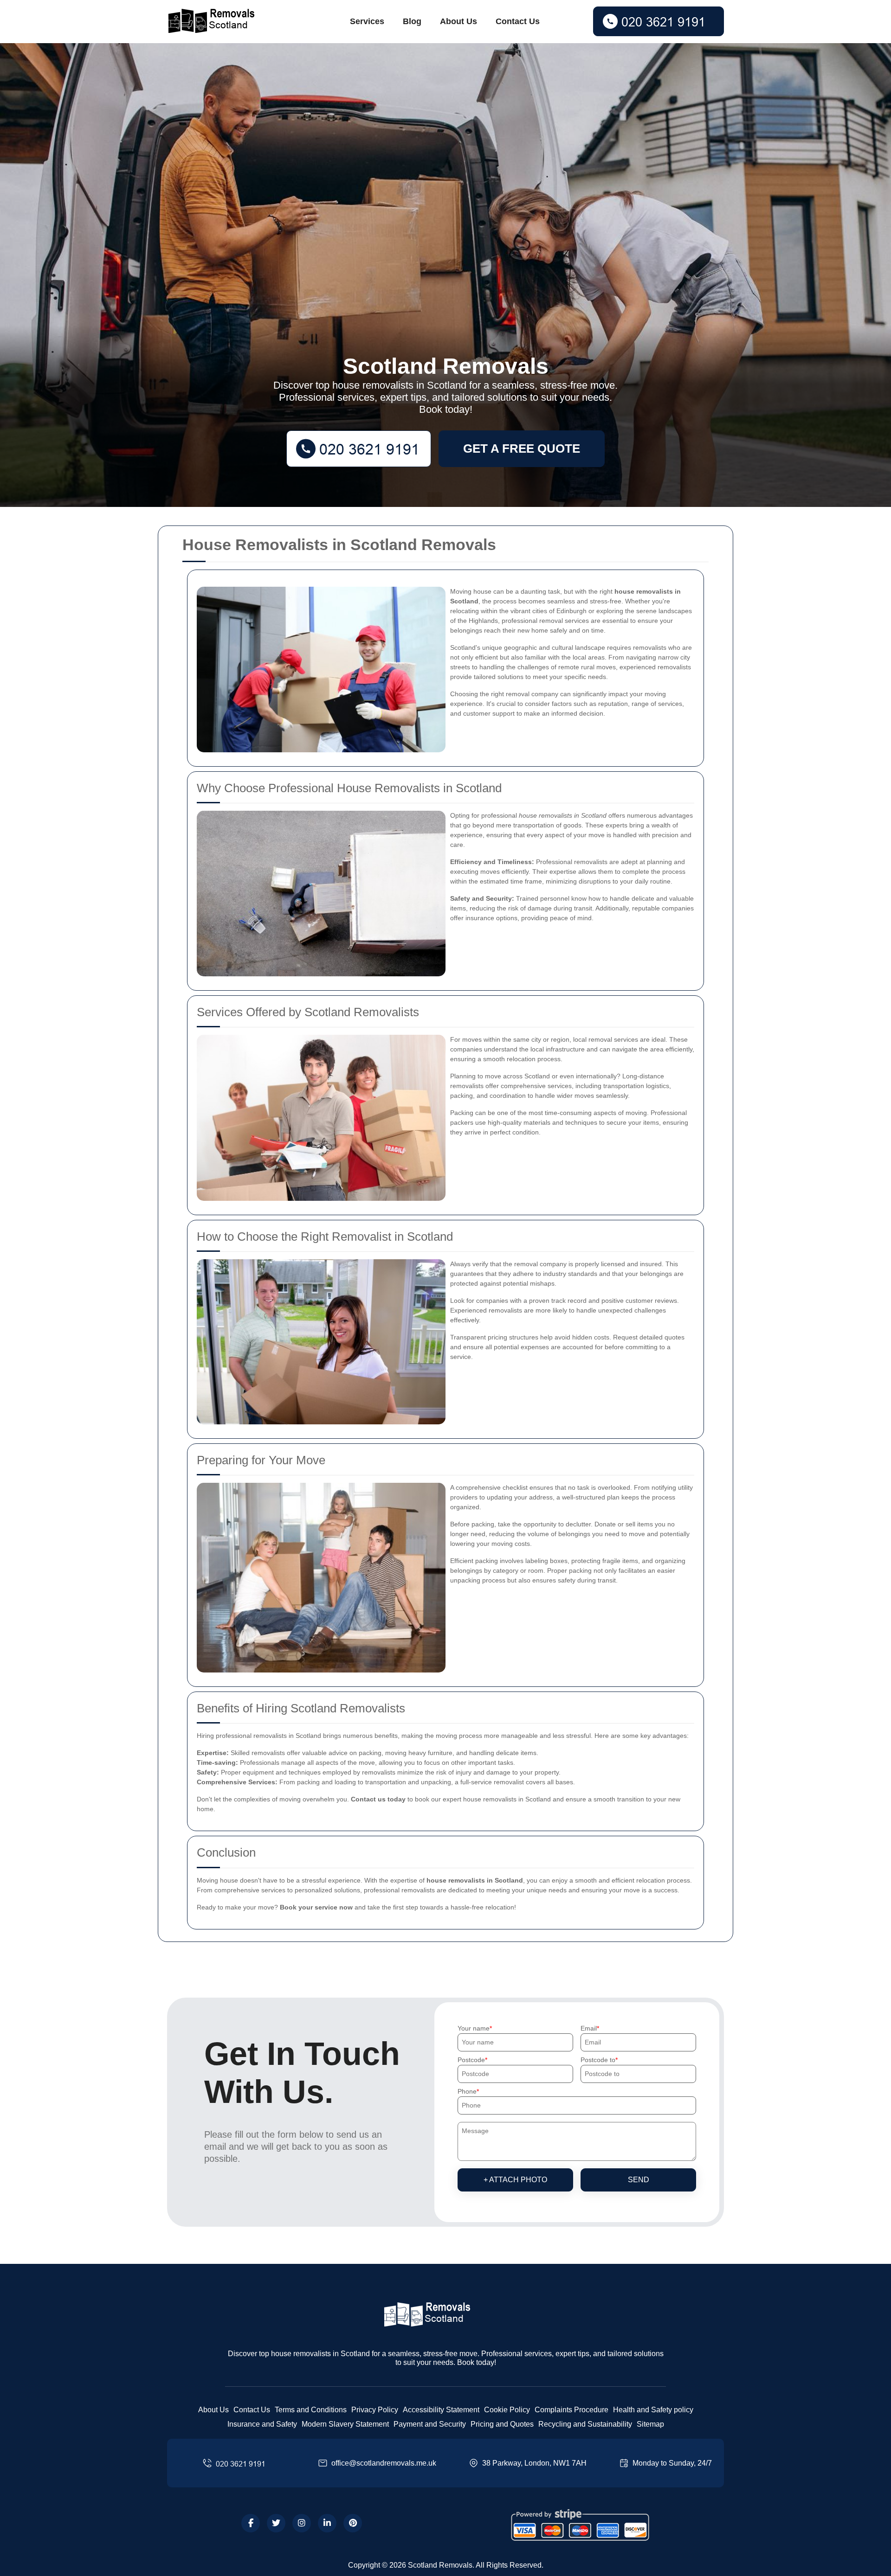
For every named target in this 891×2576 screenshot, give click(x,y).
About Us (458, 21)
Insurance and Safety (262, 2424)
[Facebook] (251, 2523)
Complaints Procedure (571, 2410)
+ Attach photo (515, 2180)
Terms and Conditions (311, 2410)
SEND (639, 2180)
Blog (412, 21)
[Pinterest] (353, 2523)
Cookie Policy (507, 2410)
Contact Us (518, 21)
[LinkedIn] (327, 2523)
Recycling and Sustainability (585, 2424)
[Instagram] (302, 2523)
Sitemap (650, 2424)
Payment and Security (430, 2424)
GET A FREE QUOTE (522, 449)
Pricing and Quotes (502, 2424)
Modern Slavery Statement (345, 2424)
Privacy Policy (375, 2410)
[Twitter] (276, 2523)
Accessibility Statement (441, 2410)
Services (367, 21)
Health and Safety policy (653, 2410)
